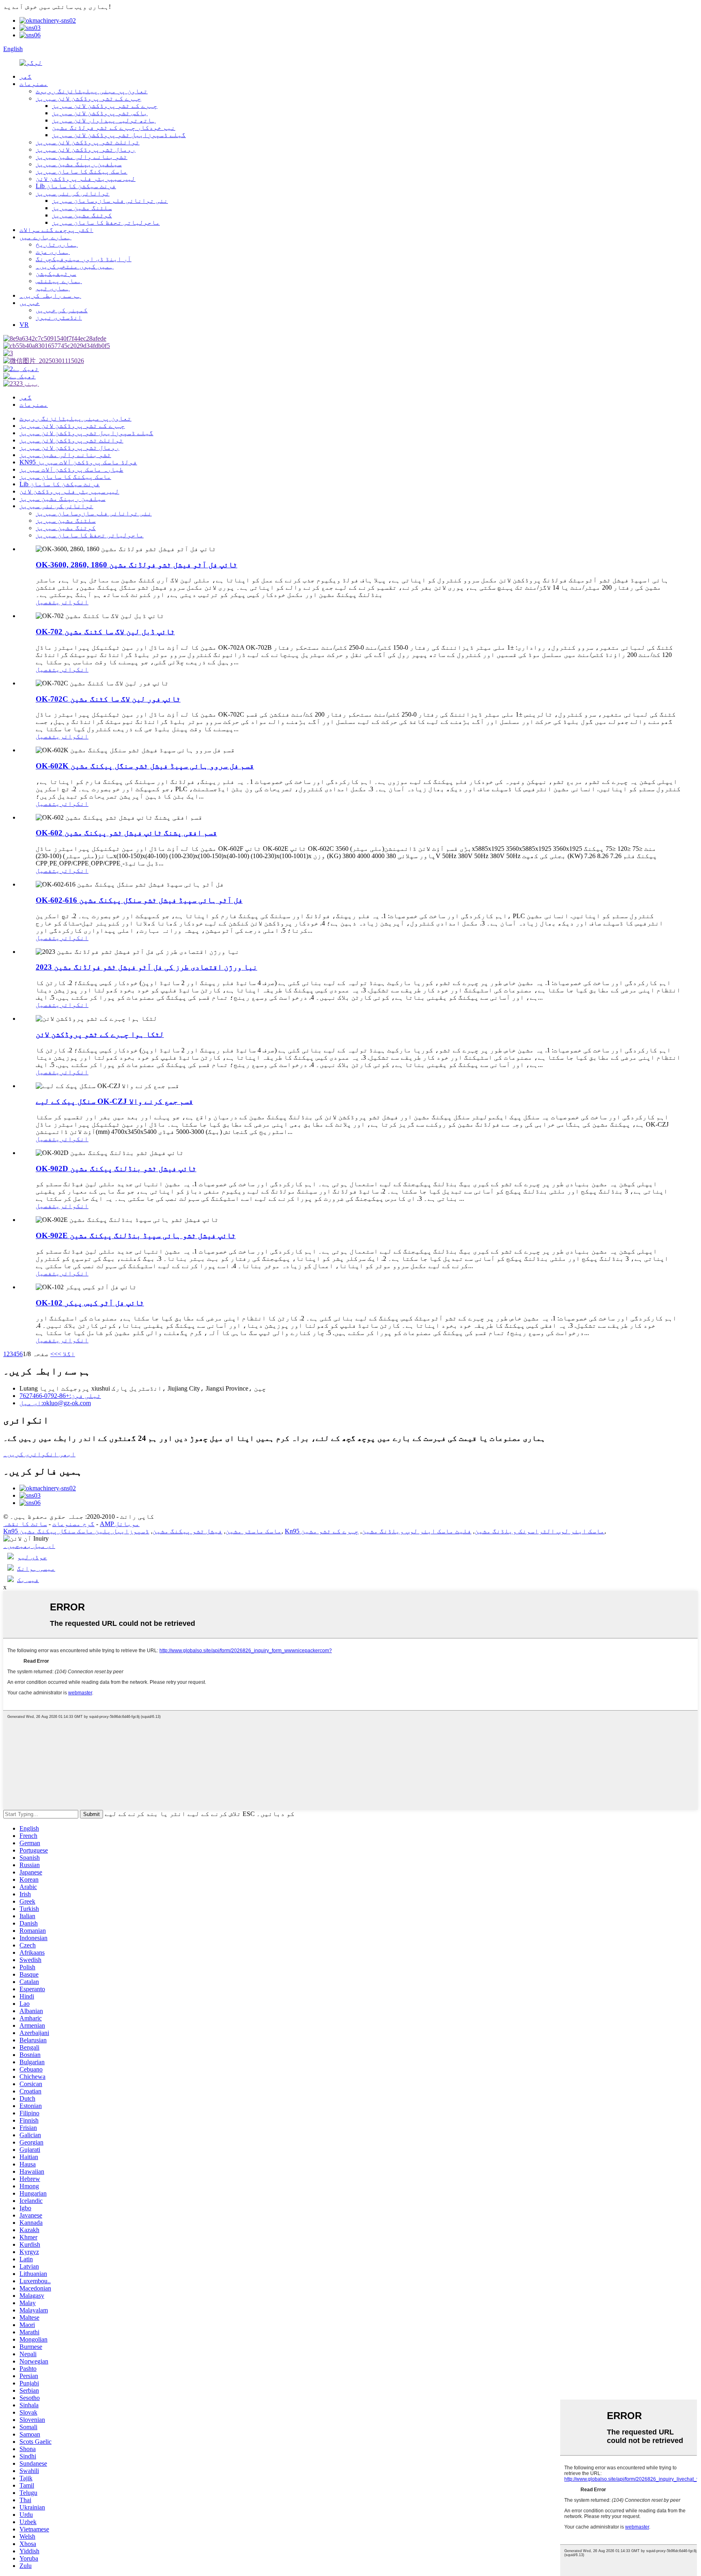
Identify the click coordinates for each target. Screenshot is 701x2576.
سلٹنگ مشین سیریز (82, 208)
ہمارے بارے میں (45, 237)
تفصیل (46, 602)
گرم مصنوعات (73, 1524)
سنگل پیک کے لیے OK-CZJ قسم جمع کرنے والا (114, 1101)
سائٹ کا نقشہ (25, 1524)
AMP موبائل (120, 1524)
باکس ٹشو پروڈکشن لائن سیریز (100, 113)
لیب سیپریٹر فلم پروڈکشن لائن (86, 179)
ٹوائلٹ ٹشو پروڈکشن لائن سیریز (88, 142)
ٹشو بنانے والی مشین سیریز (82, 157)
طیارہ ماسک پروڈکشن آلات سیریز (71, 469)
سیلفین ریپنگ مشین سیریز (79, 164)
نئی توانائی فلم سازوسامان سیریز (110, 201)
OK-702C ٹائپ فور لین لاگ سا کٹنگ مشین (108, 699)
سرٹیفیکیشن (56, 274)
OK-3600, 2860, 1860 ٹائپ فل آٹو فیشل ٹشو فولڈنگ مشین (137, 565)
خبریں (30, 303)
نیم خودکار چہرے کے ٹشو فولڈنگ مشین (114, 128)
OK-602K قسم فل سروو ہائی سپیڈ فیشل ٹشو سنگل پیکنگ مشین (145, 766)
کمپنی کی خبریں (62, 310)
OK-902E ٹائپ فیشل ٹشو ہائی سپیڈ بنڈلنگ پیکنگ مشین (136, 1235)
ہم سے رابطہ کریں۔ (50, 295)
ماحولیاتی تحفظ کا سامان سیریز (106, 222)
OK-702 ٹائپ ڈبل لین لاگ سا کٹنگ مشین (105, 632)
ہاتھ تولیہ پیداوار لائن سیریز (104, 120)
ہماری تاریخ (57, 244)
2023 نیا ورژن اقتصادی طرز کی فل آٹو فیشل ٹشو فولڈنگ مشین (146, 967)
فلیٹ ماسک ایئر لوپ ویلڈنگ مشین (417, 1531)
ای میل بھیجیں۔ (29, 1546)
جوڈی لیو (32, 1557)
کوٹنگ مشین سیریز (82, 215)
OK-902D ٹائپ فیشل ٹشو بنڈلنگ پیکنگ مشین (116, 1169)
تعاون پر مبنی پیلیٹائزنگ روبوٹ (92, 91)
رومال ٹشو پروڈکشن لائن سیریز (86, 149)
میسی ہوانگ (36, 1568)
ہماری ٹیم (53, 288)
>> (54, 1354)
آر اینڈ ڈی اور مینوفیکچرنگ (84, 259)
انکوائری (72, 602)
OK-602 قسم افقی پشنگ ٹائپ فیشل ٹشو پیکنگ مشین (126, 833)
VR (24, 325)
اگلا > (66, 1354)
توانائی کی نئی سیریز (73, 193)
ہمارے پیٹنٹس (59, 281)
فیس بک (28, 1580)
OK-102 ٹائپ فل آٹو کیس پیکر (90, 1303)
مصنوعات (34, 84)
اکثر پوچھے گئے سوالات (56, 230)
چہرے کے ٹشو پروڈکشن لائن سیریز (88, 98)
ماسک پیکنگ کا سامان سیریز (82, 171)
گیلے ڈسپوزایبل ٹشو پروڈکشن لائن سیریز (119, 135)
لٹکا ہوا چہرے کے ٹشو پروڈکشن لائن (100, 1034)
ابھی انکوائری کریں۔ (39, 1454)
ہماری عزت (53, 252)
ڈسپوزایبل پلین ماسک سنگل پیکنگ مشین (84, 1531)
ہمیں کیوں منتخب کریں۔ (75, 266)
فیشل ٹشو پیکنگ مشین (187, 1531)
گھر (26, 76)
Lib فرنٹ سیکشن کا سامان (76, 186)
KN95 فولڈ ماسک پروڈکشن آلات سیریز (78, 462)
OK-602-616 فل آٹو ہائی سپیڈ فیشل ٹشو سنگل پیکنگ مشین (139, 900)
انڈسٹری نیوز (59, 317)
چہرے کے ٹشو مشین (330, 1531)
